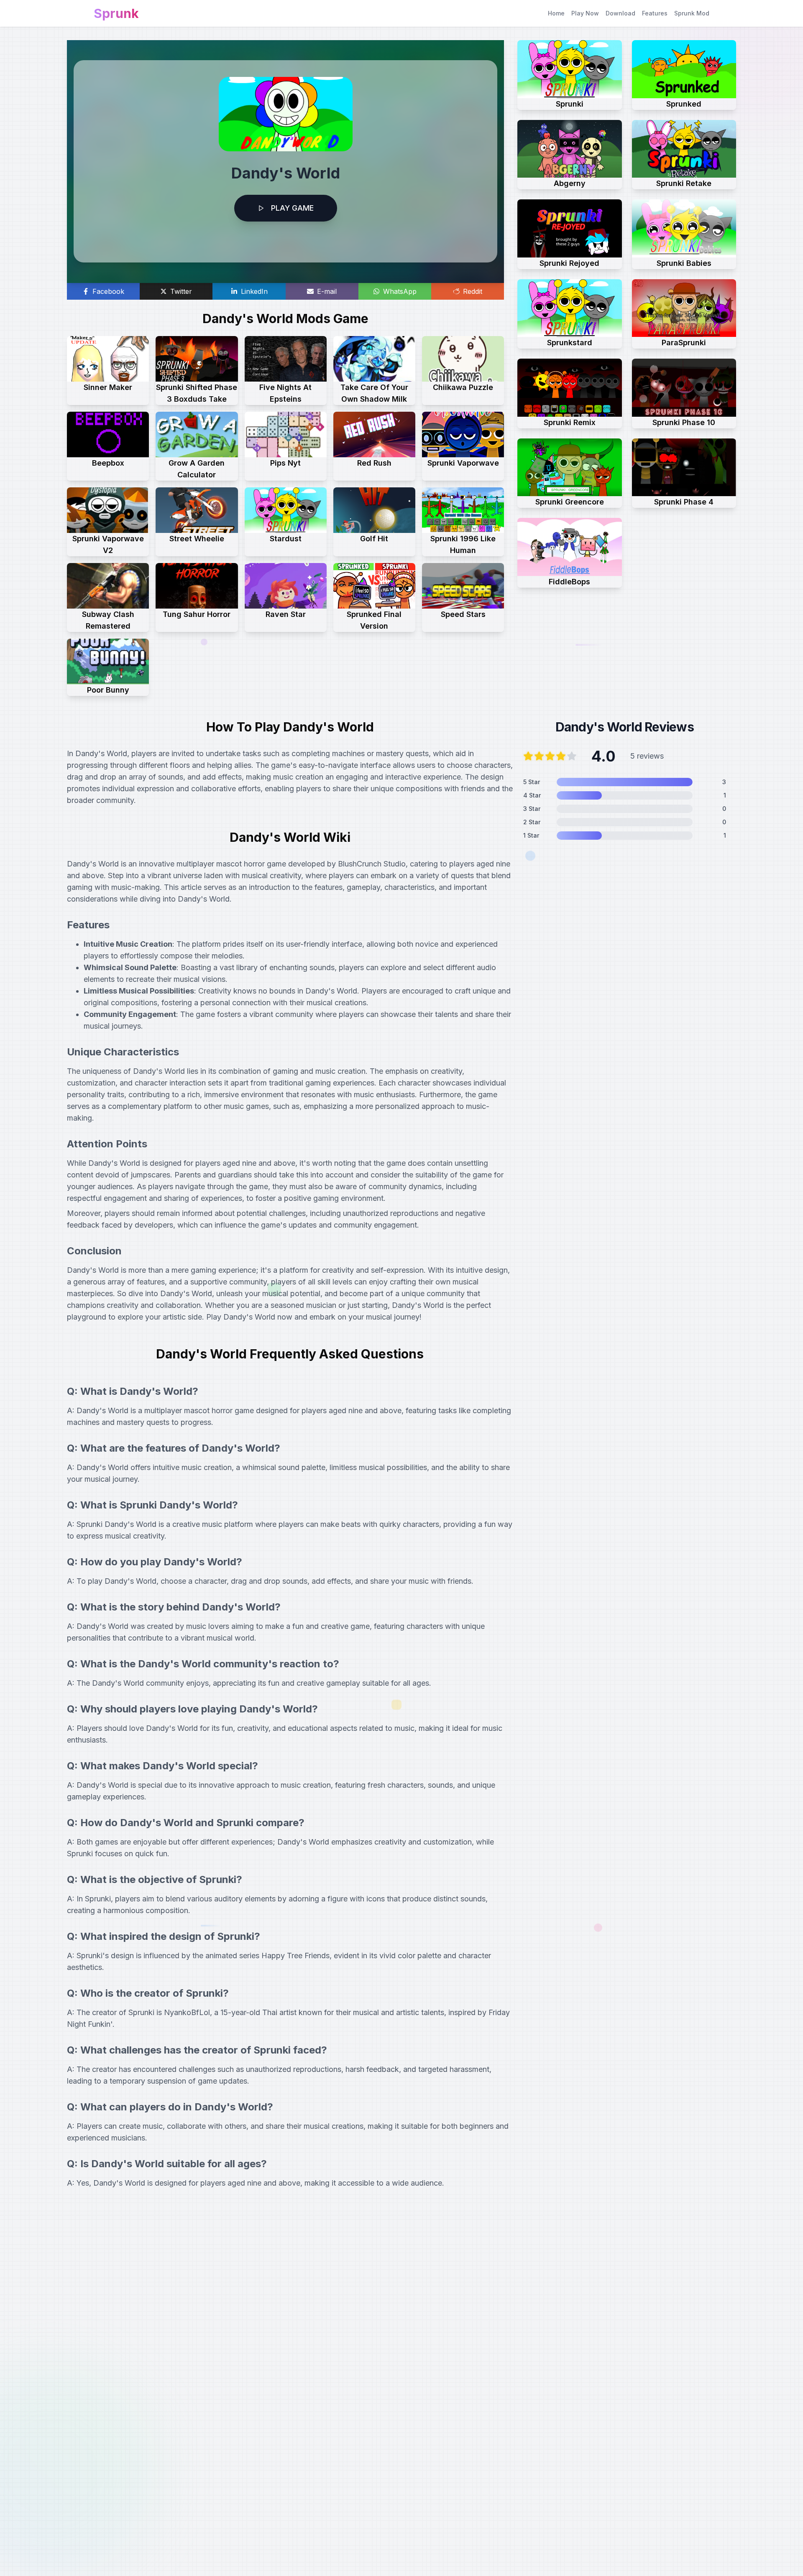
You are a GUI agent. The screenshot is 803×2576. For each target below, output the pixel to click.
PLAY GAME (292, 208)
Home (556, 13)
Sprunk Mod (692, 13)
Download (620, 13)
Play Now (585, 13)
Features (655, 13)
